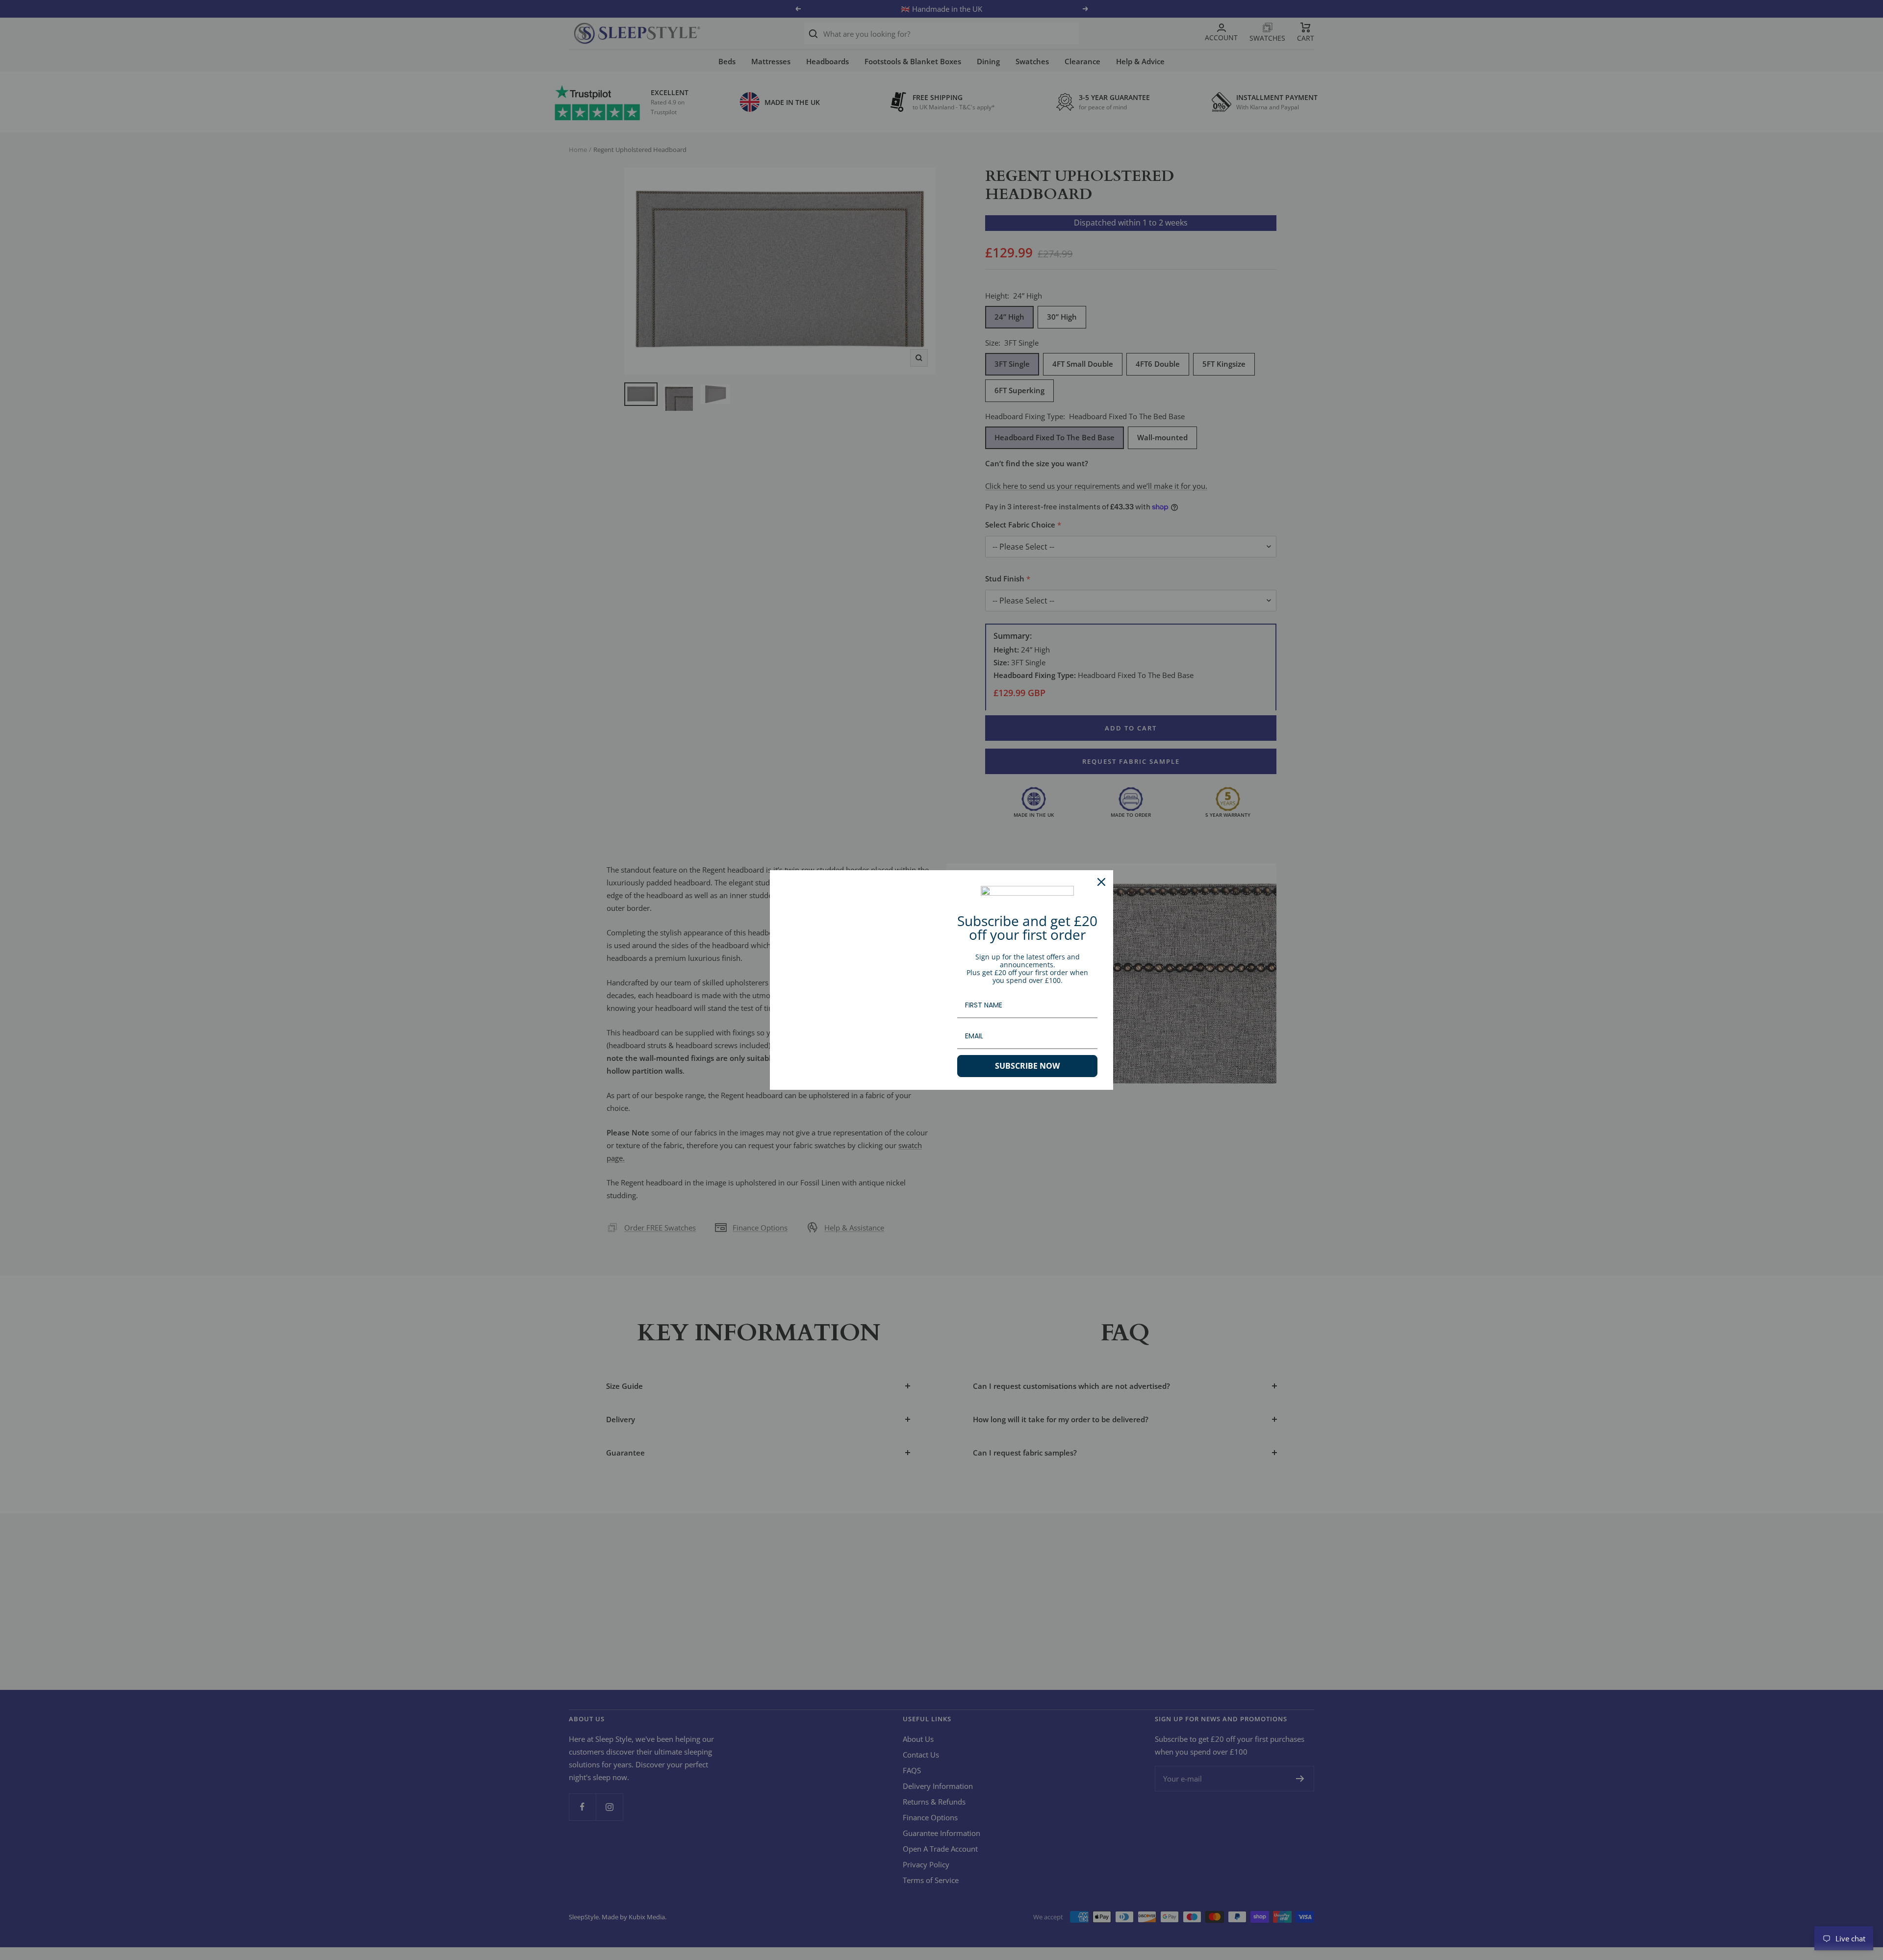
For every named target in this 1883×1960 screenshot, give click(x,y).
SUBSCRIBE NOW (1027, 1066)
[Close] (1101, 882)
